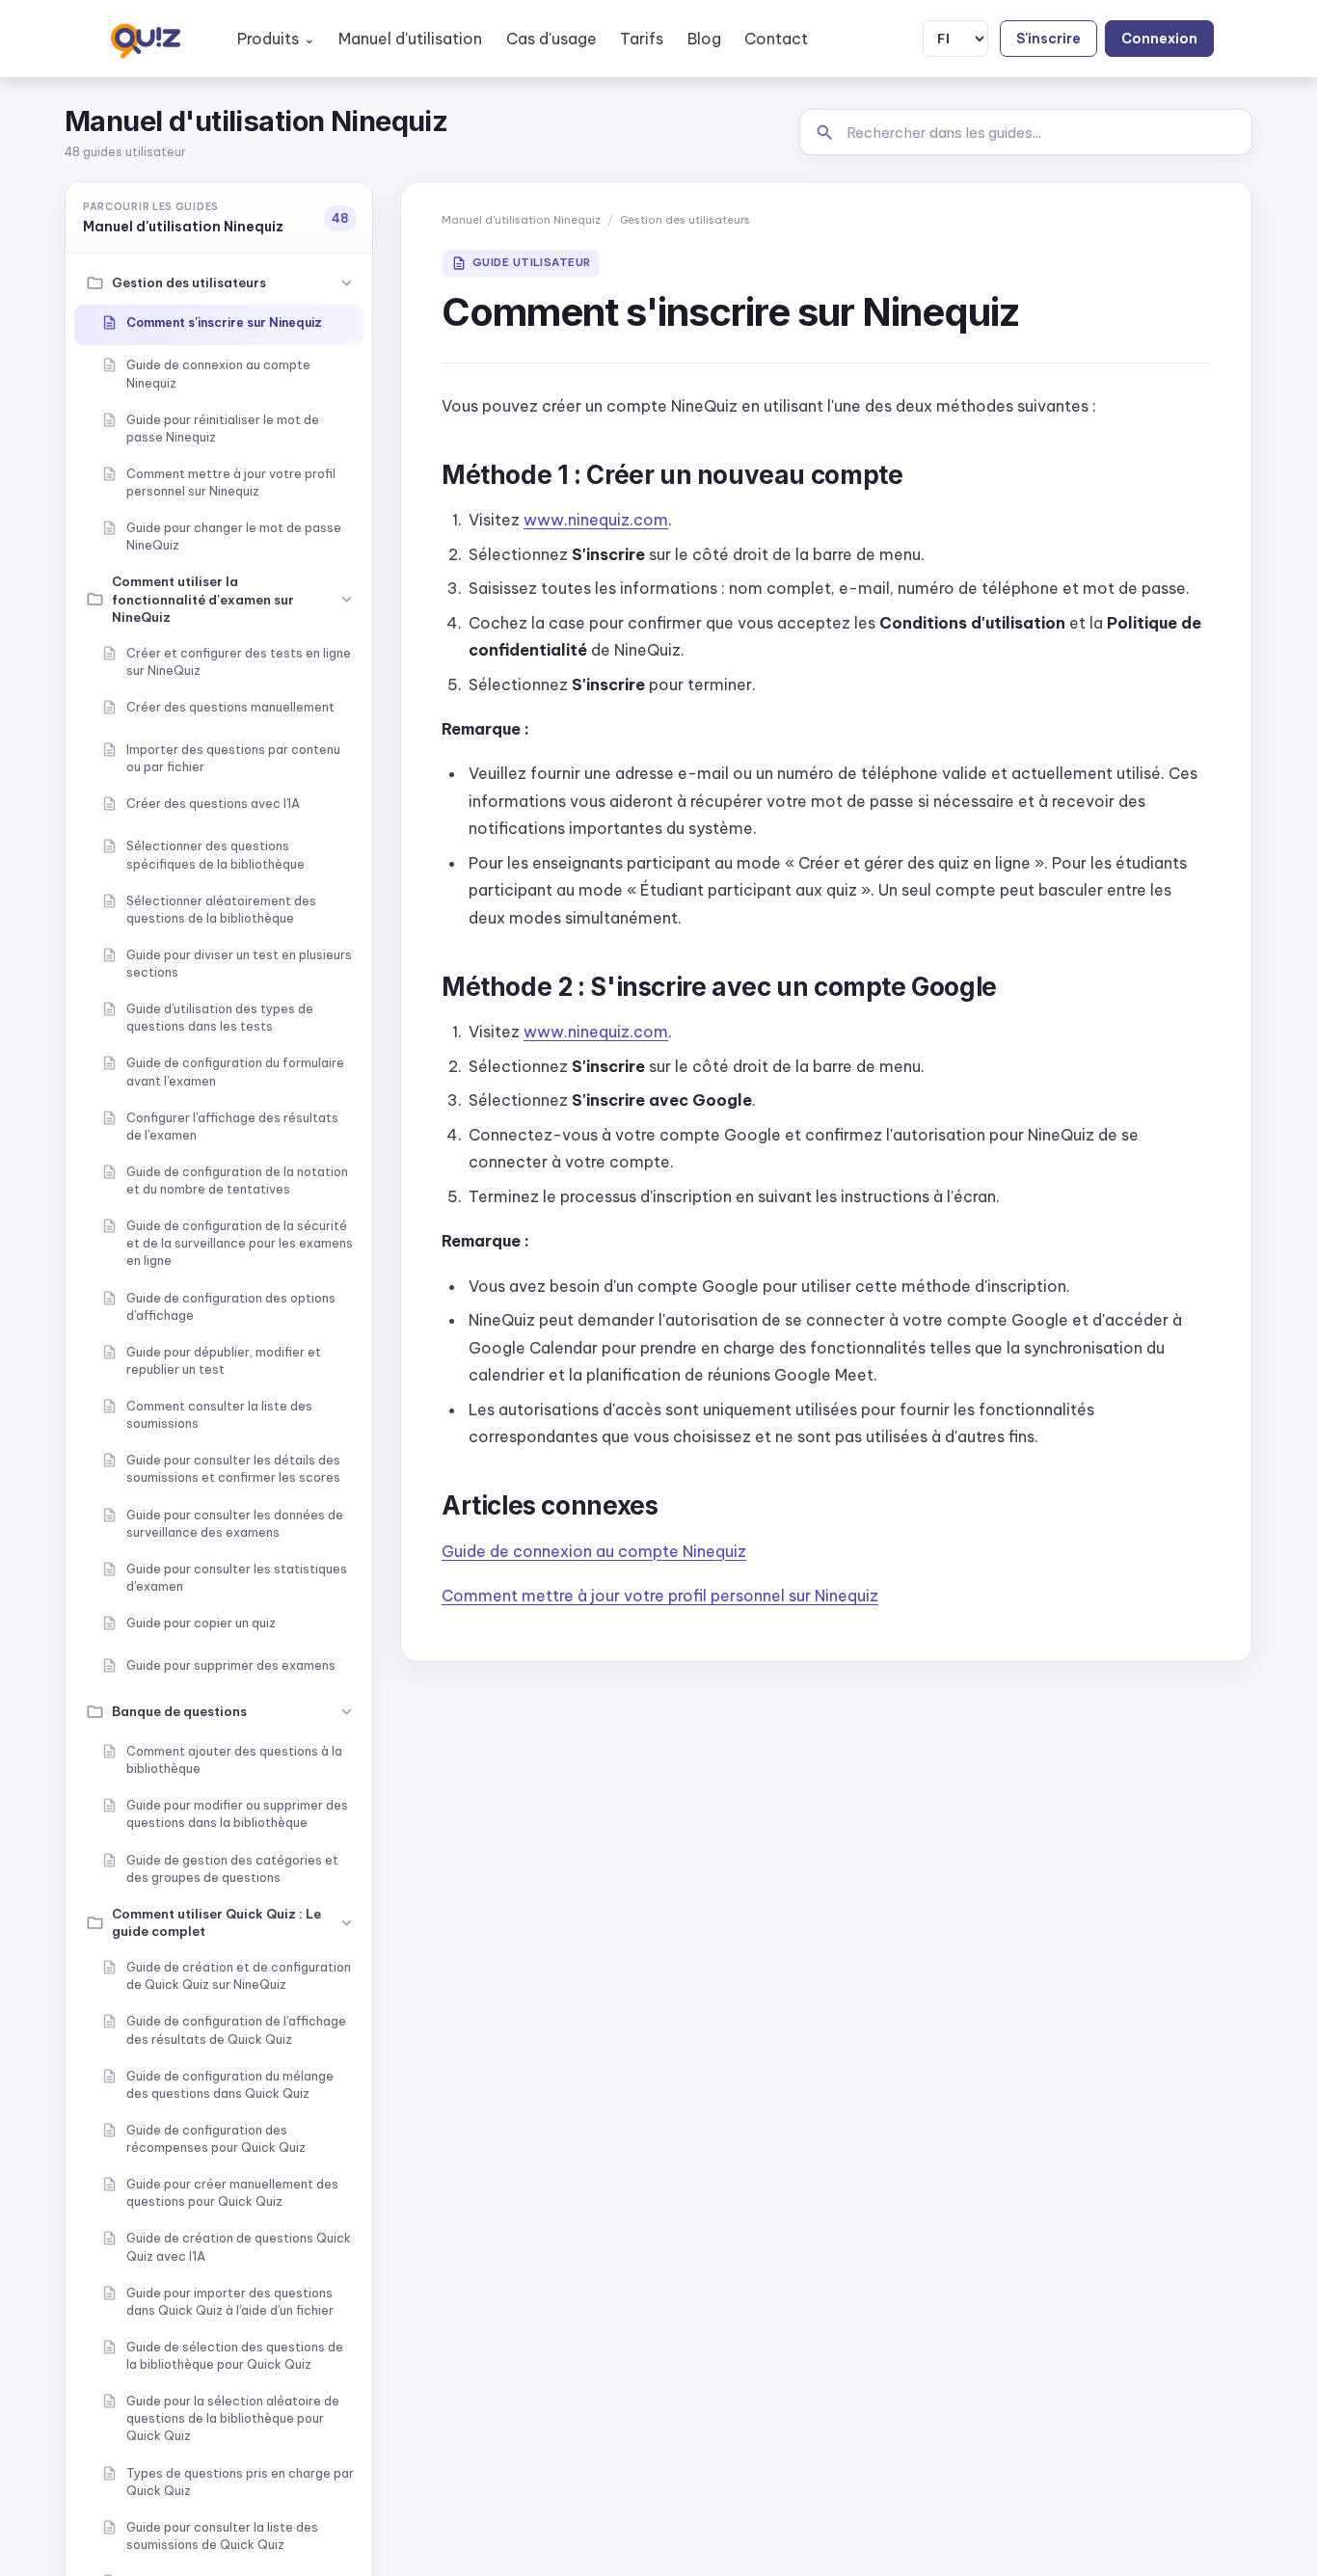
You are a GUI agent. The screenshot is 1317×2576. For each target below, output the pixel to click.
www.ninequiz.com (596, 520)
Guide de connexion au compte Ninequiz (594, 1551)
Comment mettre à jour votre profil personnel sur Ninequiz (660, 1596)
